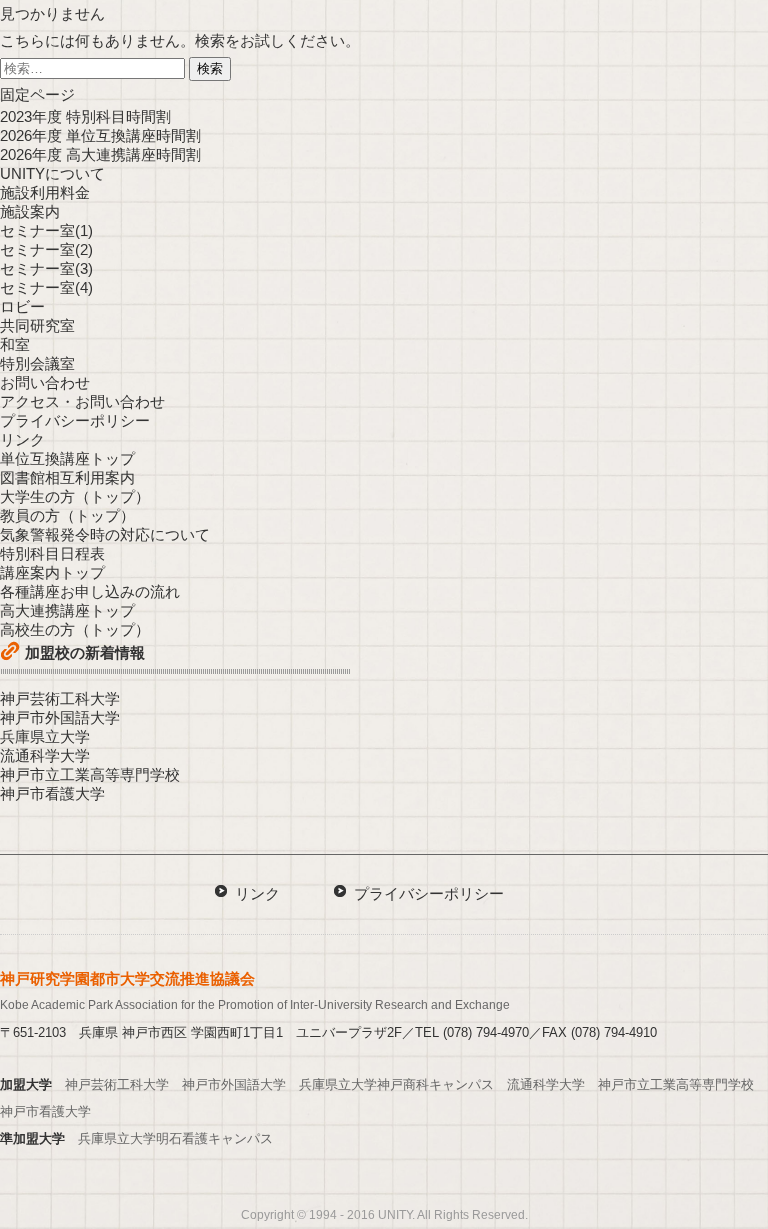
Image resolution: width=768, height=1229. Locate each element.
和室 (15, 344)
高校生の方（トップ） (75, 629)
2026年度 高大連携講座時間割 (100, 154)
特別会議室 (37, 363)
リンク (22, 439)
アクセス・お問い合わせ (82, 401)
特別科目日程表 (52, 553)
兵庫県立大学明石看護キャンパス (175, 1138)
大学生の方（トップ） (75, 496)
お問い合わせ (45, 382)
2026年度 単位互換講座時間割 (100, 135)
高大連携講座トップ (67, 610)
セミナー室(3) (46, 268)
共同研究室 (37, 325)
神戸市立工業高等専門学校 (90, 774)
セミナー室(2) (46, 249)
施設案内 (30, 211)
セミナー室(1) (46, 230)
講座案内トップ (52, 572)
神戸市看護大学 (52, 793)
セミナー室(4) (46, 287)
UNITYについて (52, 173)
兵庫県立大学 (45, 736)
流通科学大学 (45, 755)
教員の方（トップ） (67, 515)
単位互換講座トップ (67, 458)
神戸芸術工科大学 (60, 698)
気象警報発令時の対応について (105, 534)
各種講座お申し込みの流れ (90, 591)
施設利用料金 (45, 192)
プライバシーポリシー (75, 420)
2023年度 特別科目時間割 (85, 116)
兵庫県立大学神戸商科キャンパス (396, 1084)
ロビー (22, 306)
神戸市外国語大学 (60, 717)
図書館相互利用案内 (67, 477)
